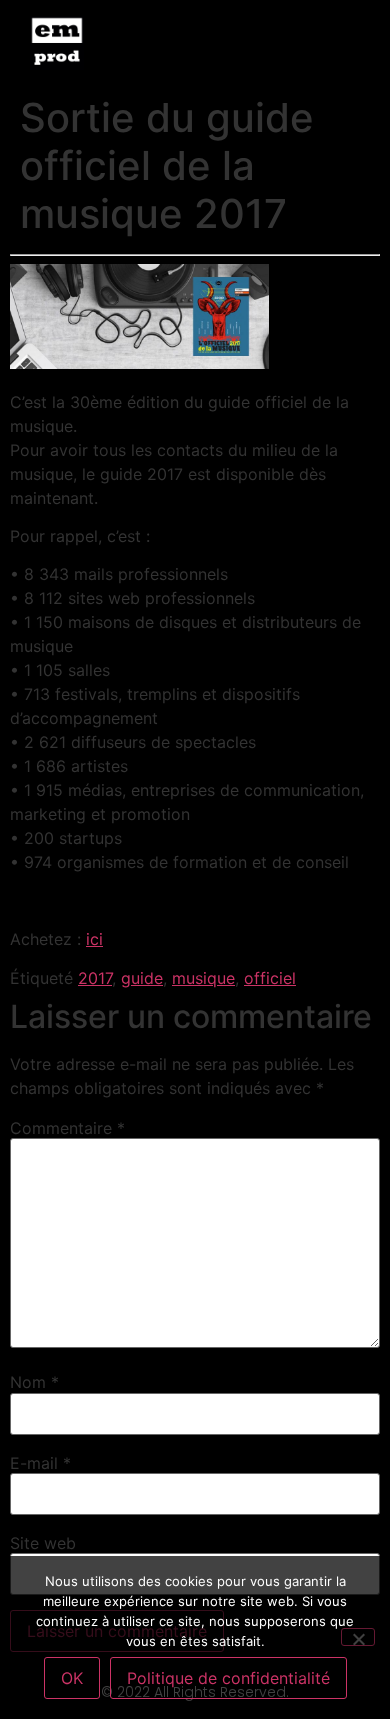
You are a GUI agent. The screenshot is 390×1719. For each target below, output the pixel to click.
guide (142, 978)
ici (94, 939)
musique (203, 978)
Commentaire (67, 1128)
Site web (43, 1543)
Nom (34, 1382)
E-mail (40, 1463)
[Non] (358, 1637)
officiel (270, 978)
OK (72, 1678)
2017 (95, 978)
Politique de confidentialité (228, 1678)
